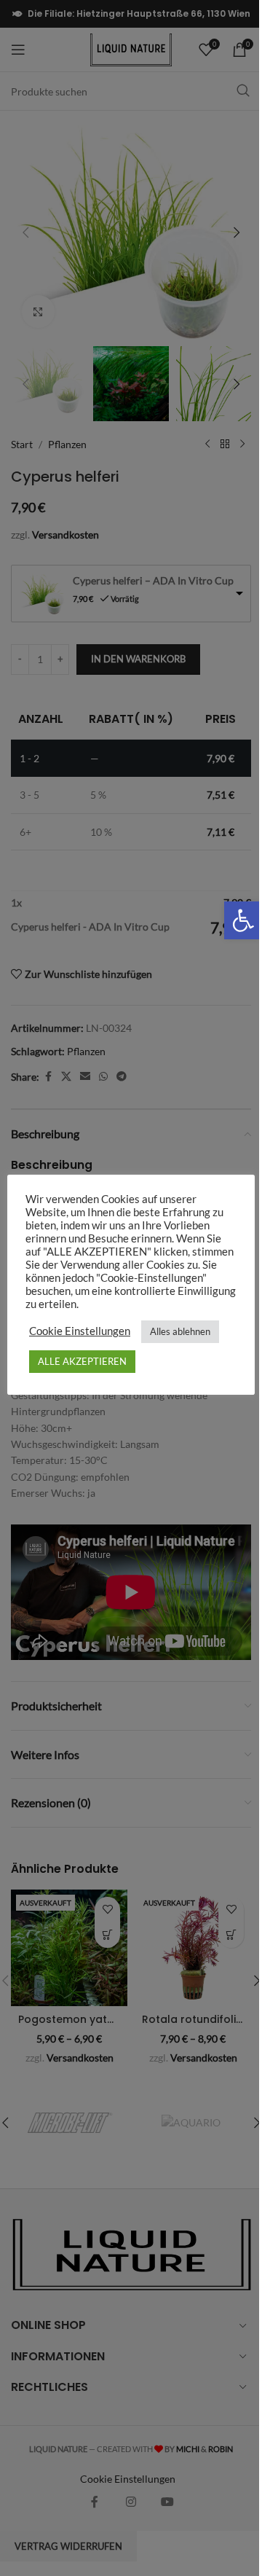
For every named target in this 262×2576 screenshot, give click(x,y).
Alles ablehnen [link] (180, 1331)
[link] (243, 920)
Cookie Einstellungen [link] (80, 1331)
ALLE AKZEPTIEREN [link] (82, 1361)
